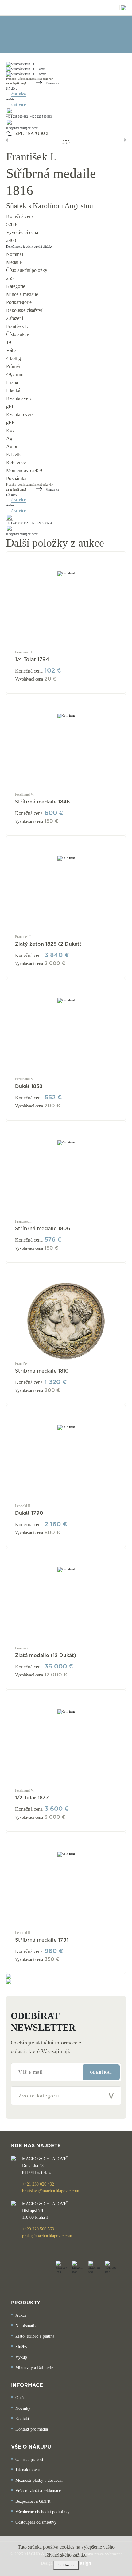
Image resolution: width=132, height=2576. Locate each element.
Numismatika (27, 2326)
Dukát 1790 (29, 1513)
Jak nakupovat (28, 2470)
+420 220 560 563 (38, 2229)
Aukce (21, 2315)
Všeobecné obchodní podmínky (43, 2512)
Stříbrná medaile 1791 (42, 1940)
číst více (19, 94)
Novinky (23, 2408)
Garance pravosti (30, 2459)
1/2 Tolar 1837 (32, 1798)
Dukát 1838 (29, 1086)
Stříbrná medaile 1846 (43, 802)
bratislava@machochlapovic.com (51, 2191)
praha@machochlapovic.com (47, 2236)
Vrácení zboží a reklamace (38, 2491)
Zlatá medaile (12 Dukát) (46, 1656)
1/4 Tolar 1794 (32, 660)
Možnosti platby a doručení (39, 2480)
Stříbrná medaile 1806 (43, 1229)
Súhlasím (66, 2565)
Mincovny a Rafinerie (34, 2368)
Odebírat (101, 2073)
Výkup (21, 2357)
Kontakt (22, 2419)
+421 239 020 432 (38, 2184)
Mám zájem (52, 83)
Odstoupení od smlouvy (36, 2522)
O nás (20, 2398)
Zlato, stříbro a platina (35, 2336)
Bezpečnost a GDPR (33, 2501)
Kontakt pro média (32, 2429)
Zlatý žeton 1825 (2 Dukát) (48, 944)
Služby (21, 2347)
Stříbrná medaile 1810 (42, 1371)
